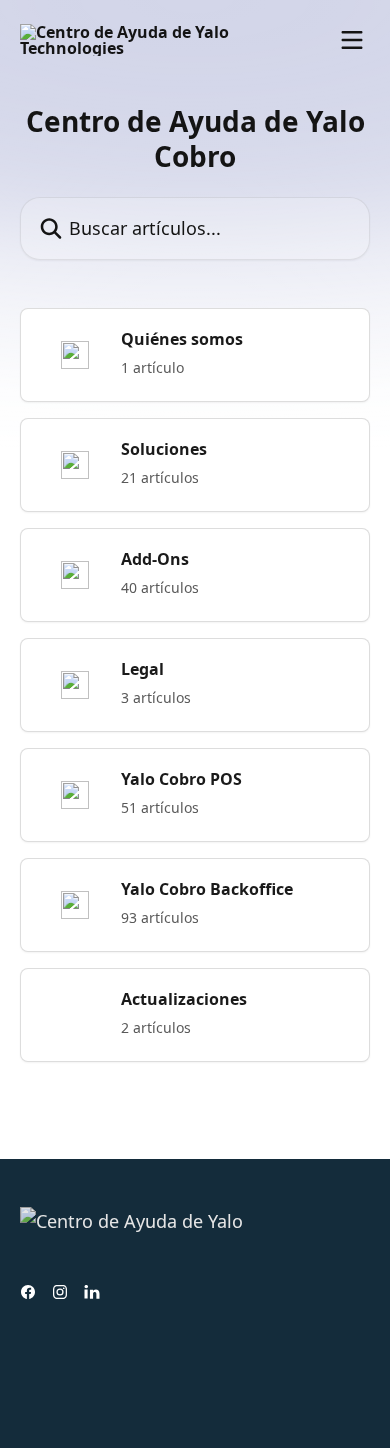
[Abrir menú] (352, 40)
